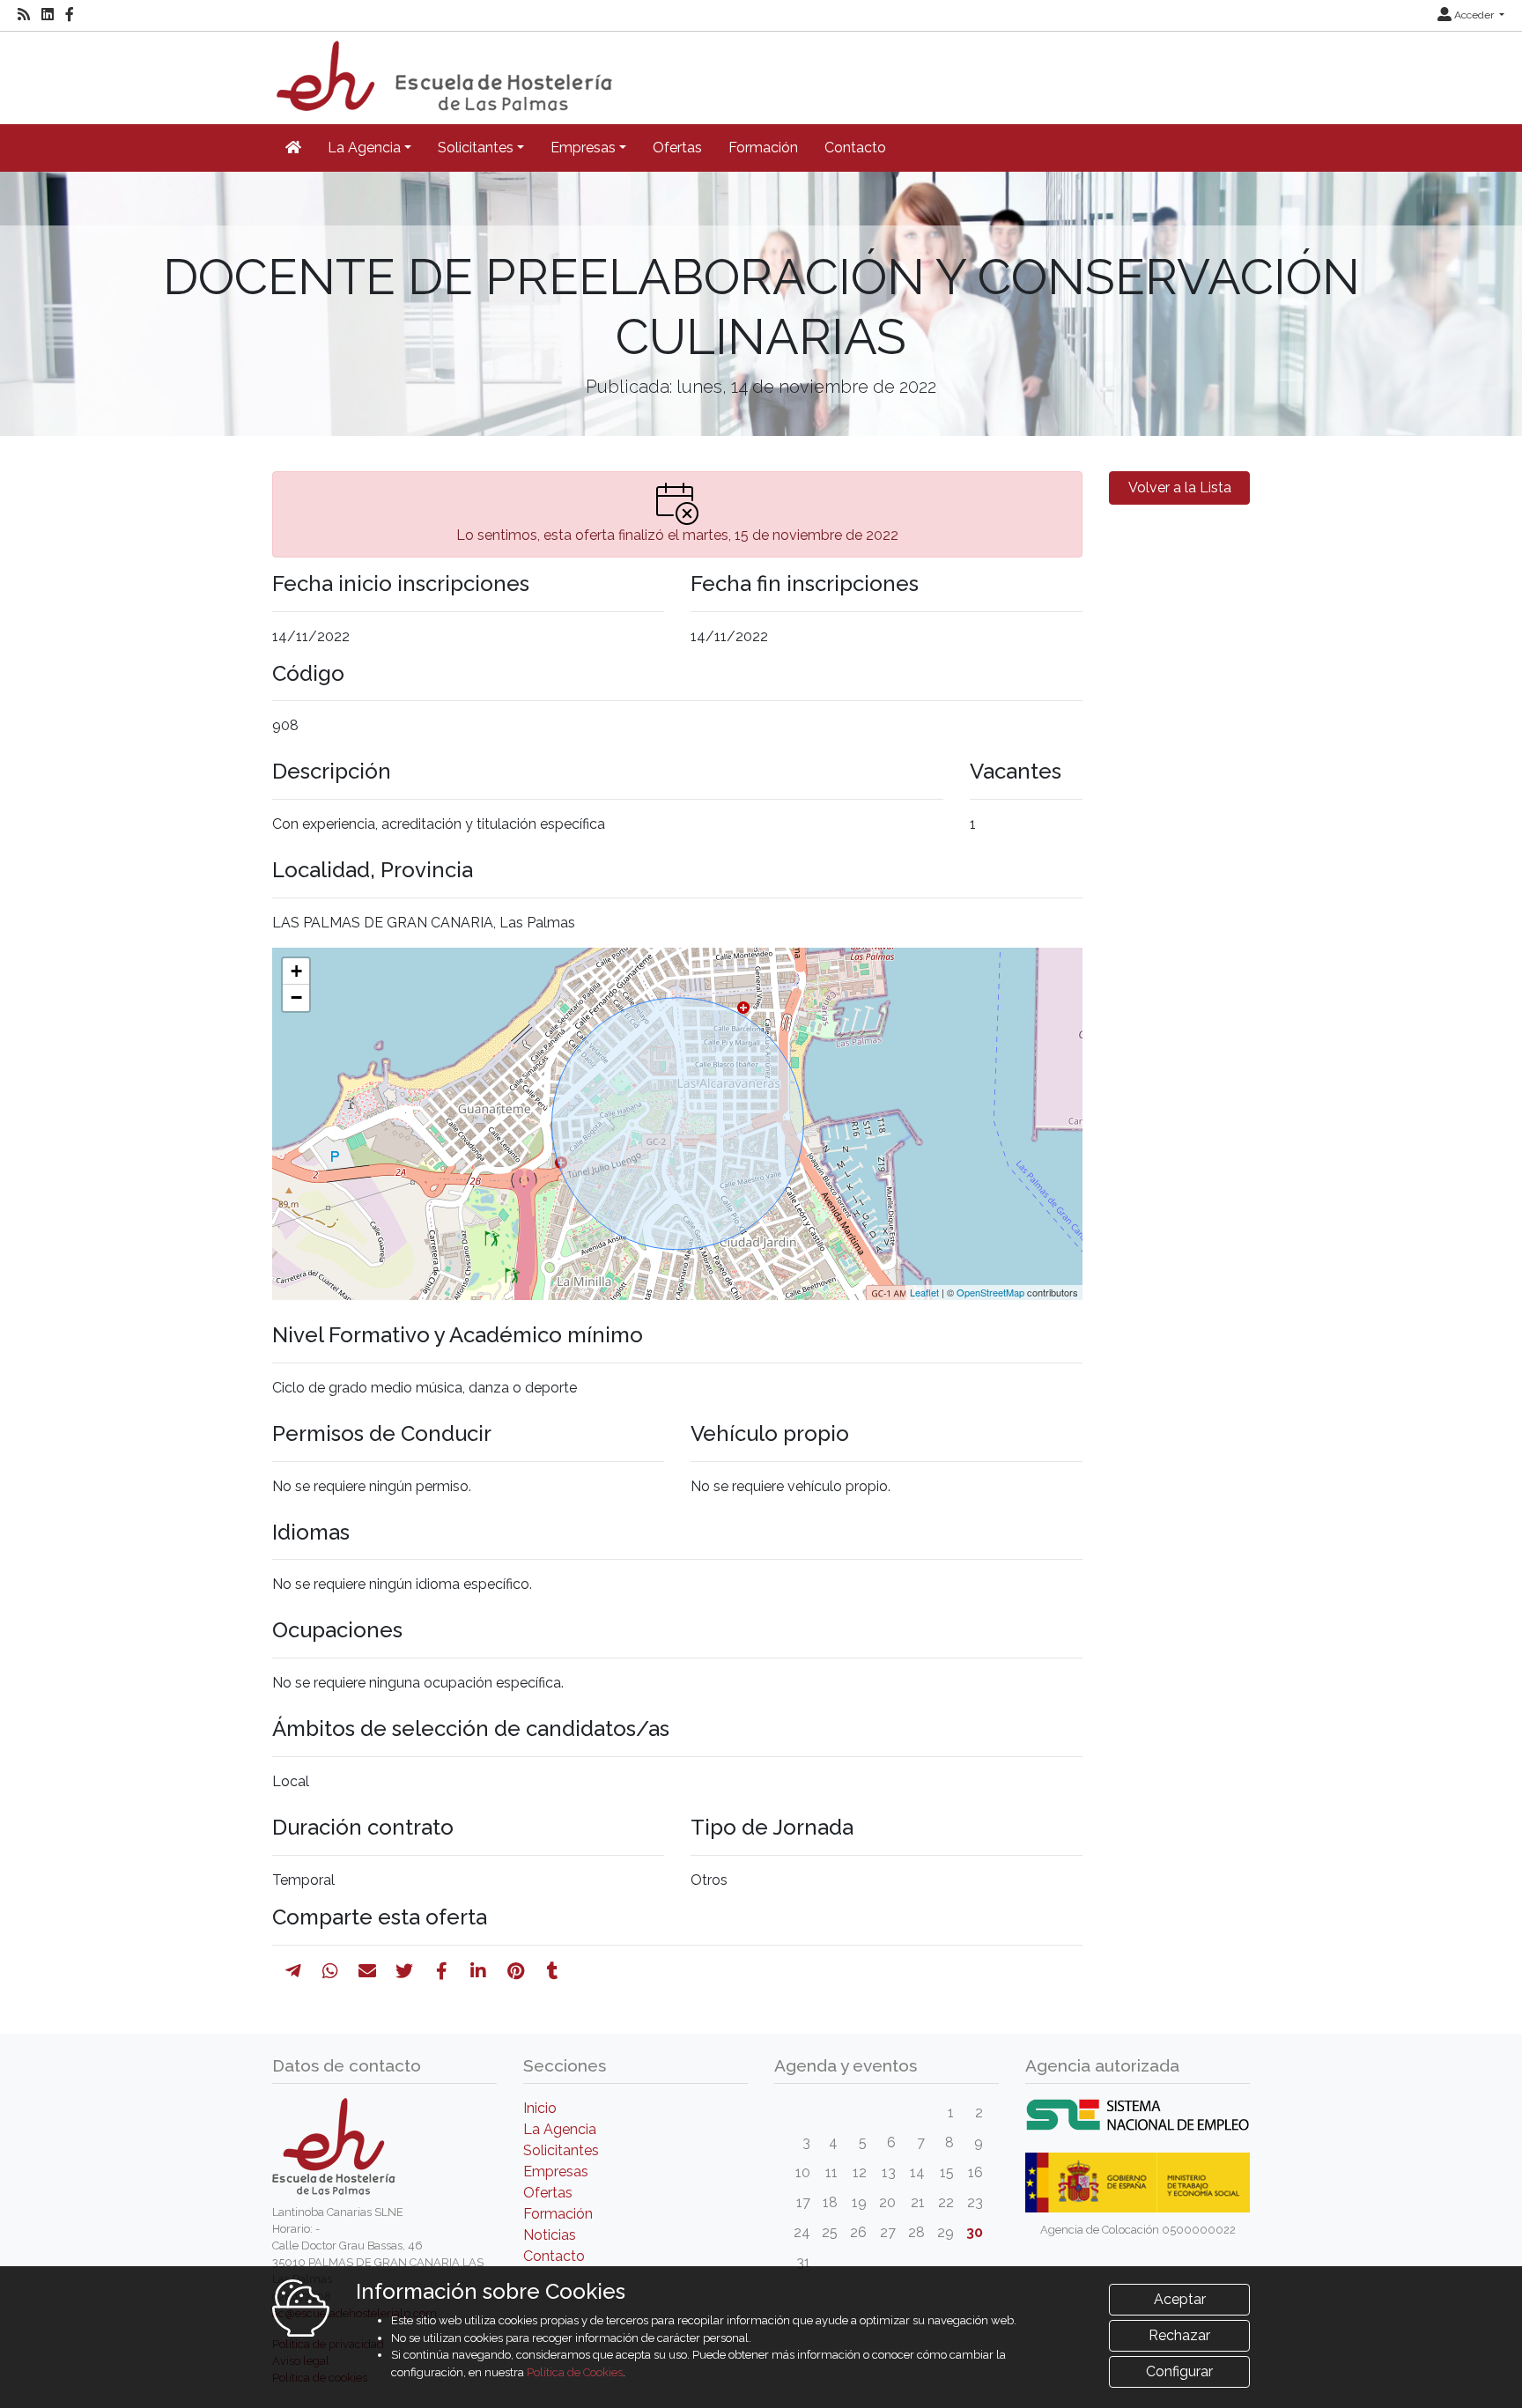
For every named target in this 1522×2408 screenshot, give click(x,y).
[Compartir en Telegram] (293, 1971)
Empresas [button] (583, 148)
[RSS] (24, 15)
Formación (763, 148)
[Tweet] (404, 1971)
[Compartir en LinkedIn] (478, 1971)
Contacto (855, 148)
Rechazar (1179, 2335)
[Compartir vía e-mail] (367, 1971)
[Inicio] (442, 70)
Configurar (1179, 2371)
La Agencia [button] (364, 148)
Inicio (540, 2108)
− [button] (296, 997)
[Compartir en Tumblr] (553, 1971)
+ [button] (296, 971)
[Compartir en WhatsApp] (330, 1971)
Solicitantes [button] (476, 148)
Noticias (550, 2235)
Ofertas (677, 148)
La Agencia (560, 2129)
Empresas (556, 2172)
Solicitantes (561, 2150)
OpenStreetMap (990, 1292)
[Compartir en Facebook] (442, 1971)
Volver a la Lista (1180, 488)
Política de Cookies (575, 2372)
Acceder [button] (1474, 15)
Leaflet (924, 1292)
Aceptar (1180, 2299)
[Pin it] (516, 1971)
